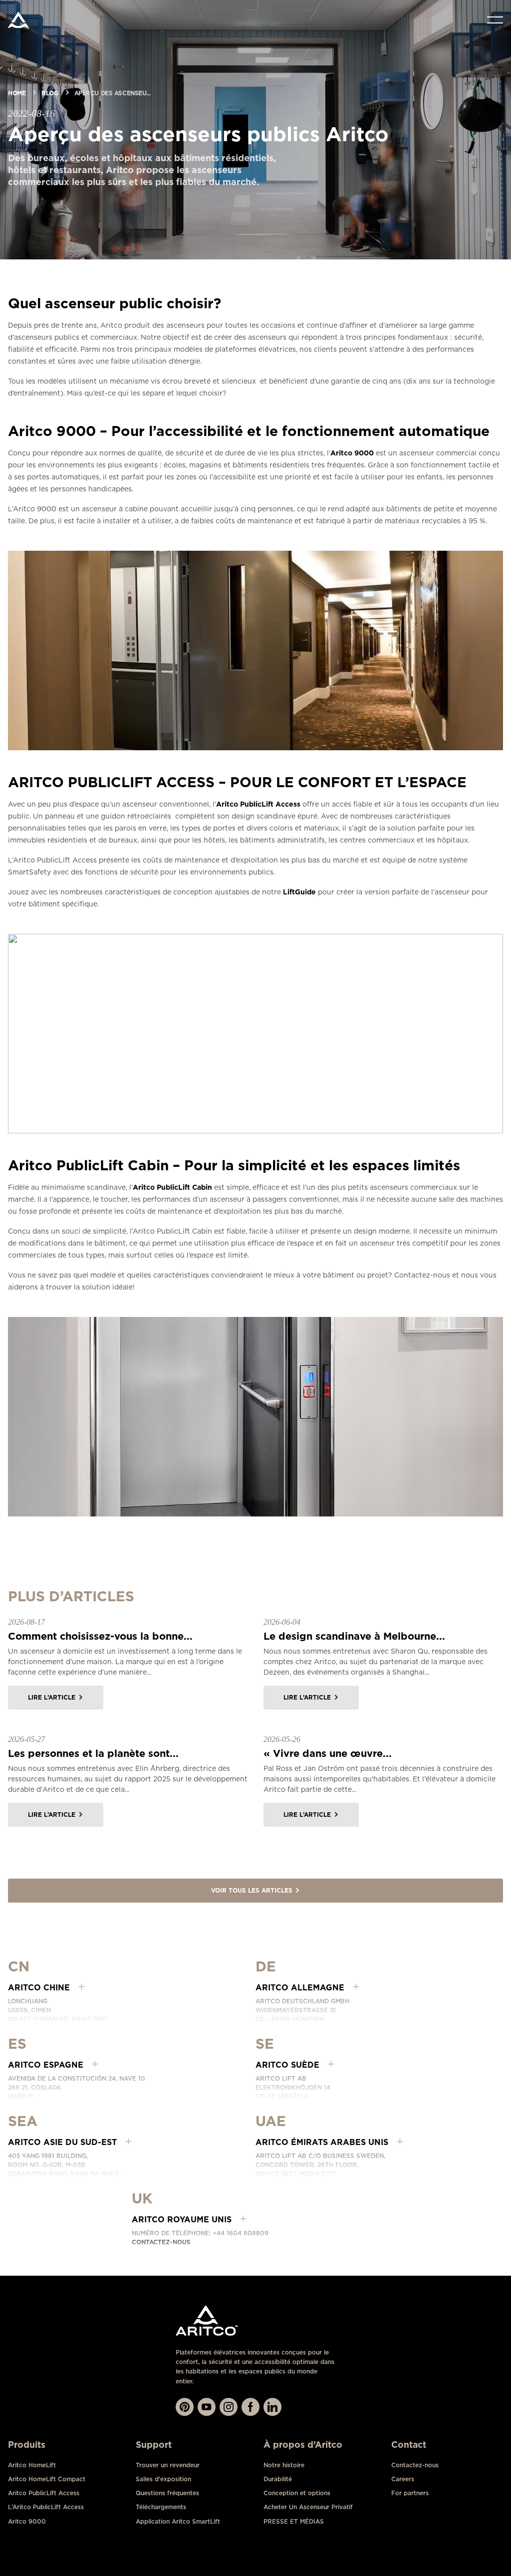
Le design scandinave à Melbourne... (354, 1636)
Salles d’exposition (163, 2479)
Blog (50, 93)
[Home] (18, 20)
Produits (27, 2445)
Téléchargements (161, 2507)
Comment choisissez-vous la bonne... (100, 1636)
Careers (403, 2479)
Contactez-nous (161, 2242)
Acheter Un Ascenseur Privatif (308, 2507)
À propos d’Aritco (303, 2445)
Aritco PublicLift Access (258, 804)
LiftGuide (299, 892)
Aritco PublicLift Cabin (172, 1187)
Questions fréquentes (167, 2493)
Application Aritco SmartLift (178, 2521)
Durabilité (278, 2479)
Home (17, 93)
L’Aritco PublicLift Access (46, 2507)
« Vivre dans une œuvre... (328, 1753)
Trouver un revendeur (168, 2465)
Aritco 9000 (352, 453)
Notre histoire (284, 2465)
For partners (410, 2493)
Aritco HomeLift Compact (47, 2479)
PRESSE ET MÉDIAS (294, 2521)
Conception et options (297, 2493)
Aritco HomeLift (32, 2465)
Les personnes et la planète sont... (93, 1753)
